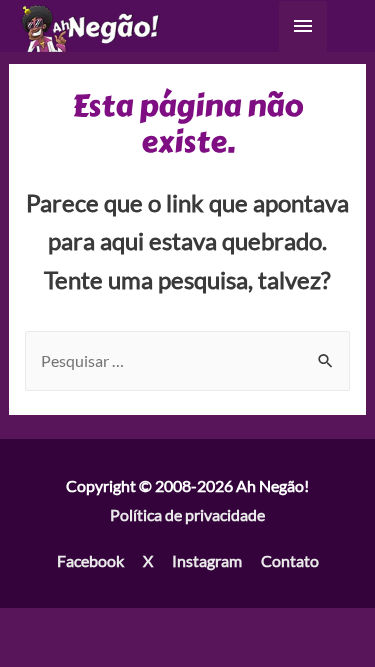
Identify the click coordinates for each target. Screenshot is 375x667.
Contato (290, 560)
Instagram (207, 560)
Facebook (90, 560)
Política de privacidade (187, 514)
